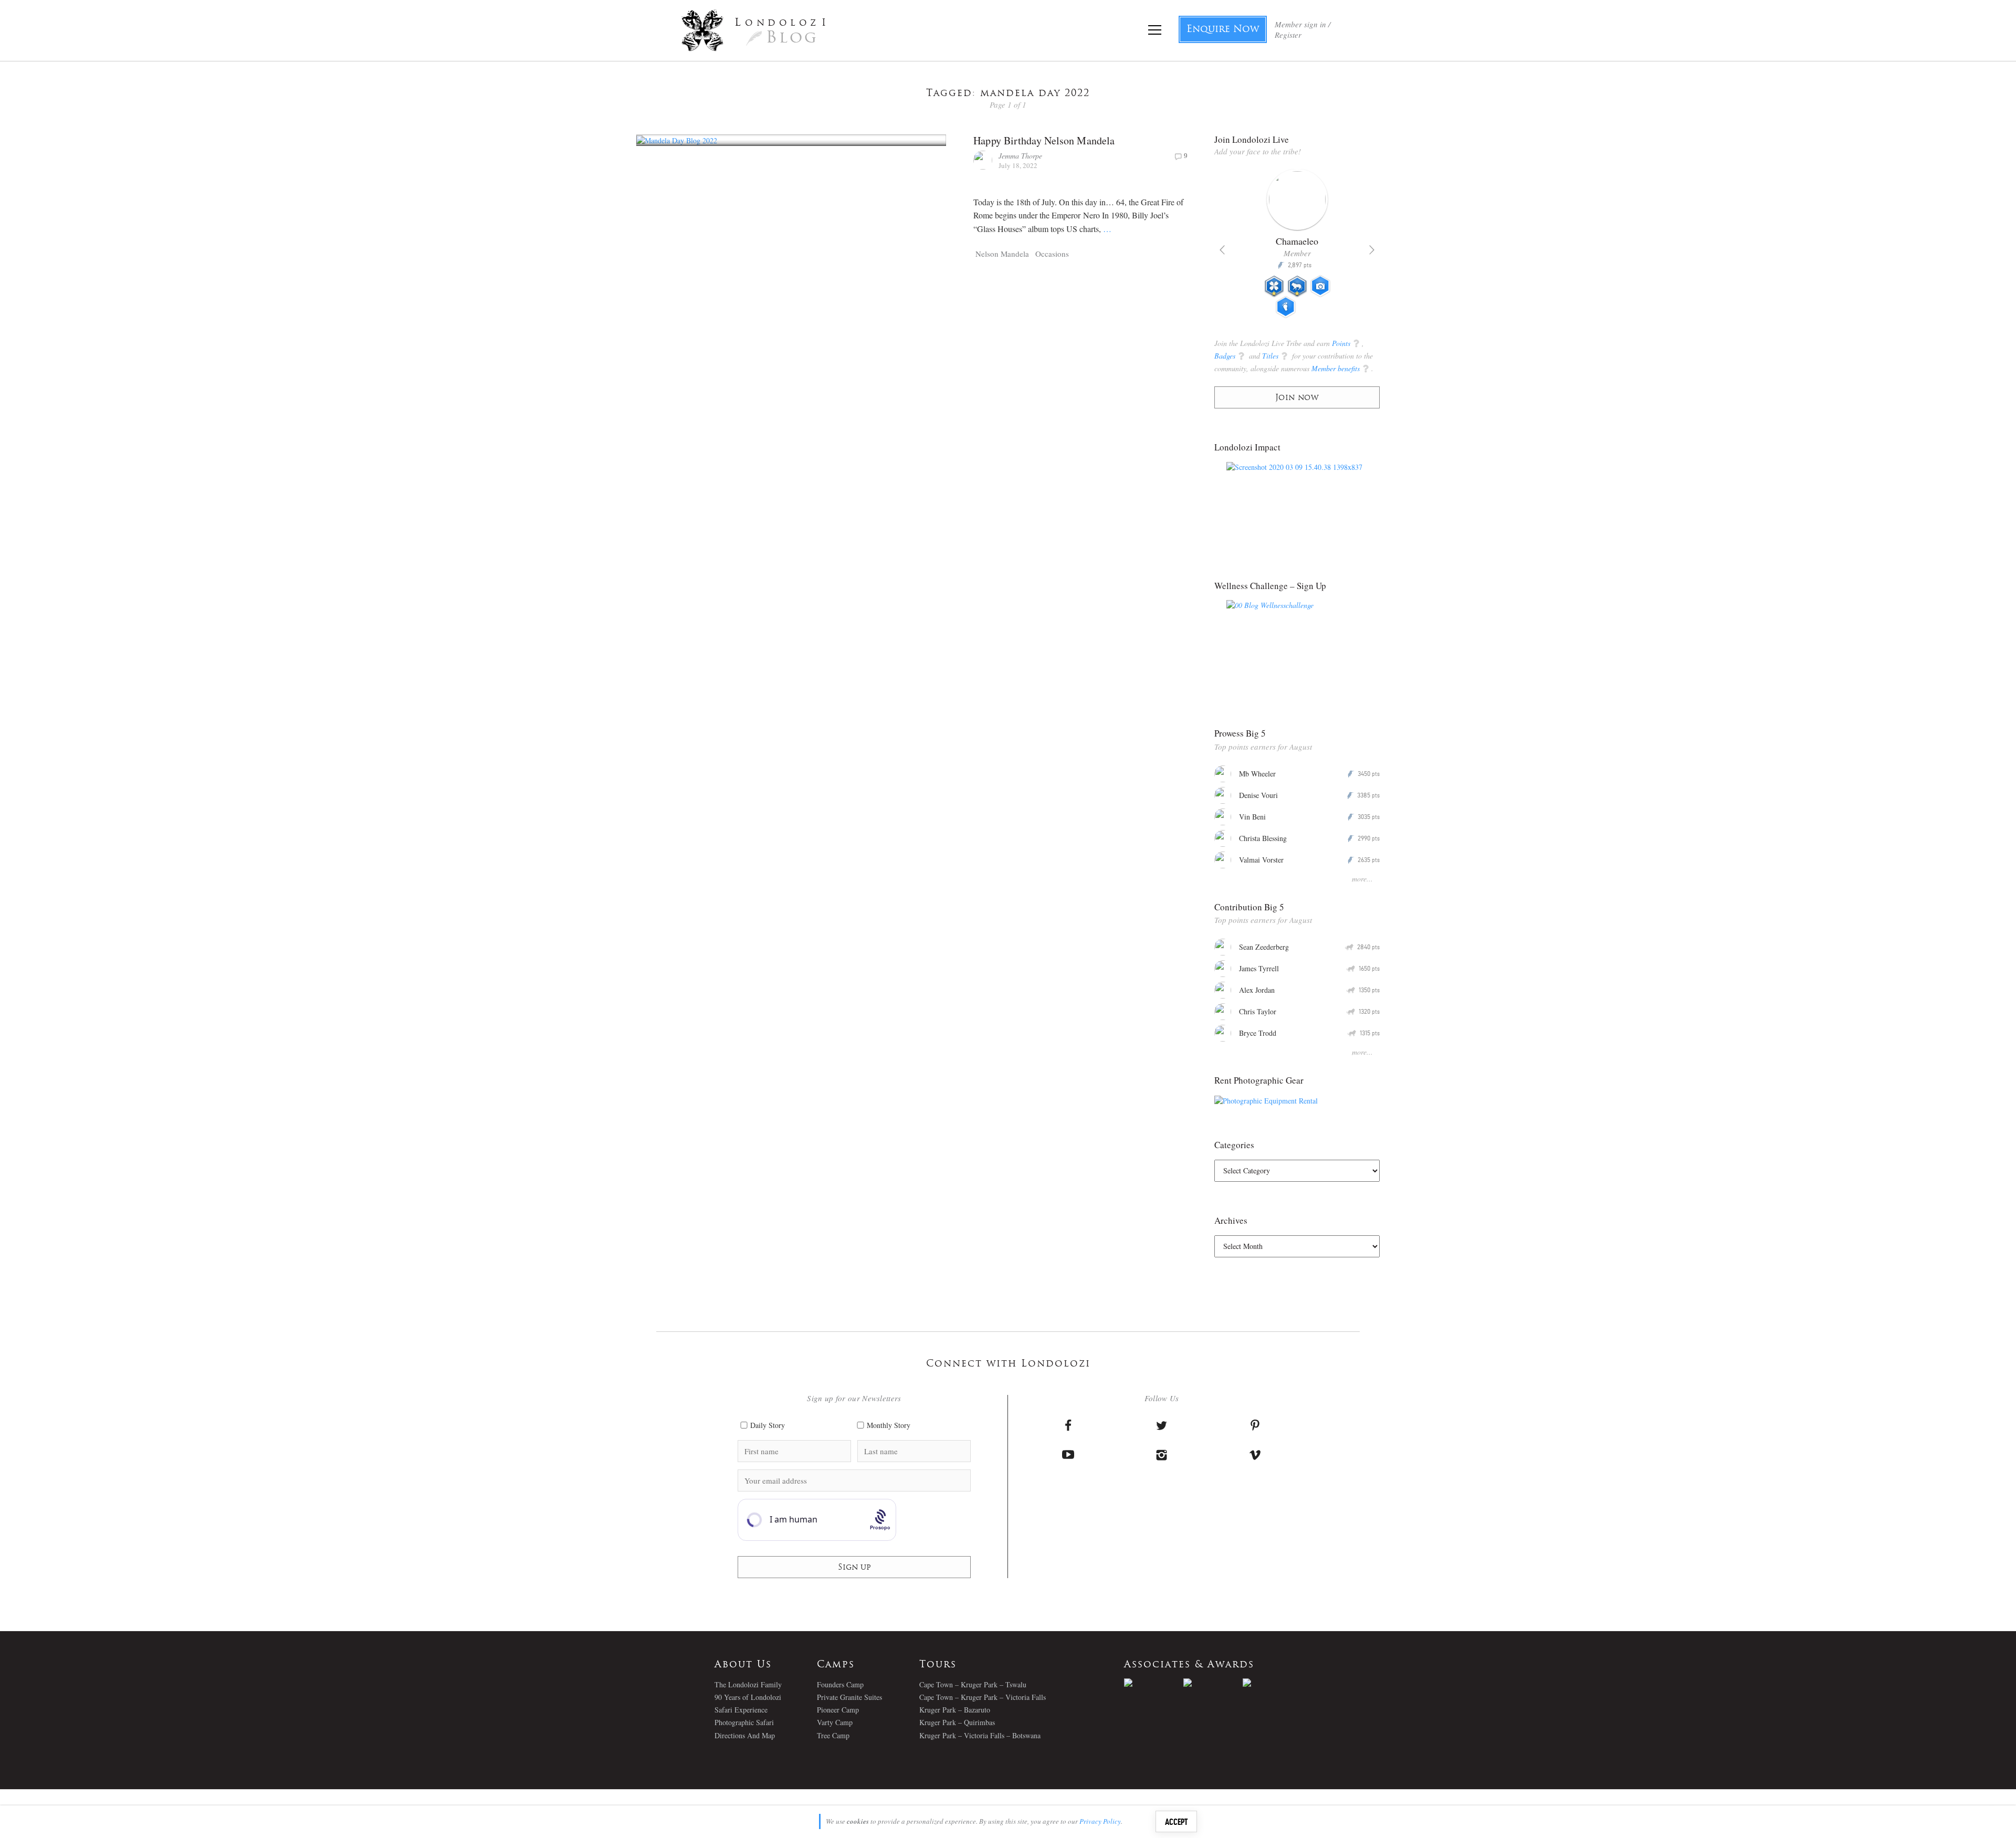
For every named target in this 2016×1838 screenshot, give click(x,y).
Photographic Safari (744, 1722)
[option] (1243, 248)
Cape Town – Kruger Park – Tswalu (973, 1684)
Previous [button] (1222, 250)
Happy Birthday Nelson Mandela (1044, 140)
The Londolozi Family (748, 1684)
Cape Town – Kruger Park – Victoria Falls (983, 1697)
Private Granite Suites (849, 1697)
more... (1362, 879)
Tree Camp (833, 1735)
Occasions (1052, 254)
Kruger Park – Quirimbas (957, 1722)
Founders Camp (840, 1684)
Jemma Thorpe (1020, 156)
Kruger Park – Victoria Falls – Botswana (980, 1735)
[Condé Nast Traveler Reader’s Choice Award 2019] (1154, 1683)
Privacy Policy (1100, 1821)
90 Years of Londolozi (748, 1697)
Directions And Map (745, 1735)
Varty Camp (835, 1722)
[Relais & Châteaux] (1272, 1683)
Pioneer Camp (838, 1710)
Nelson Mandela (1002, 254)
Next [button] (1372, 250)
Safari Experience (741, 1710)
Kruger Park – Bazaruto (955, 1710)
